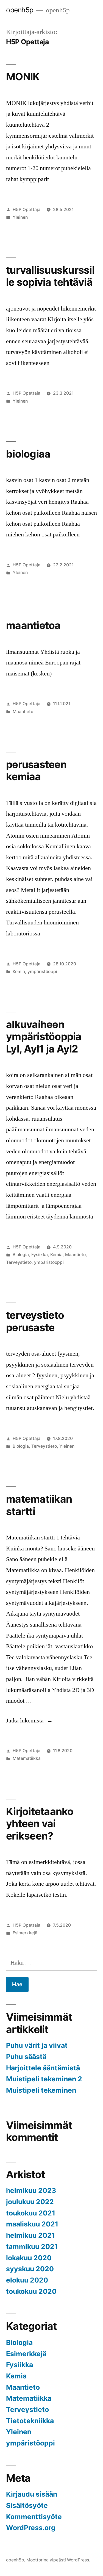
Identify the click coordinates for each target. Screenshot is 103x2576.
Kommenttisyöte (34, 2517)
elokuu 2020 (27, 2280)
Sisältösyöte (27, 2505)
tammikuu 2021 (32, 2247)
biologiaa (28, 454)
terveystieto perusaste (35, 1321)
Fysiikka (40, 1255)
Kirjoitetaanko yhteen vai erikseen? (40, 1824)
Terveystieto (19, 1262)
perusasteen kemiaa (36, 771)
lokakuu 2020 (29, 2258)
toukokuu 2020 (31, 2291)
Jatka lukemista (29, 1721)
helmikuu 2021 (30, 2235)
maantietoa (33, 625)
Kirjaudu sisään (32, 2494)
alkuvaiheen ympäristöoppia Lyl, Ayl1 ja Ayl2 (44, 1037)
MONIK (23, 77)
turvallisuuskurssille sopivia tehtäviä (50, 276)
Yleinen (20, 217)
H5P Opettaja (27, 210)
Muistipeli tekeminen (41, 2090)
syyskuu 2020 (30, 2269)
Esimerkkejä (25, 1933)
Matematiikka (27, 1758)
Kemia (19, 972)
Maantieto (23, 712)
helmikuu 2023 (31, 2190)
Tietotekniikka (30, 2421)
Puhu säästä (26, 2057)
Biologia (21, 1255)
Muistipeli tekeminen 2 (44, 2079)
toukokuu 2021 (31, 2213)
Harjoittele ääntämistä (43, 2068)
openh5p (20, 10)
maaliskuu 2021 (32, 2224)
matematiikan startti (39, 1505)
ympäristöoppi (42, 972)
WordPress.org (31, 2528)
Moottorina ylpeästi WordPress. (58, 2560)
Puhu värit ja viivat (37, 2045)
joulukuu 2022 (30, 2202)
